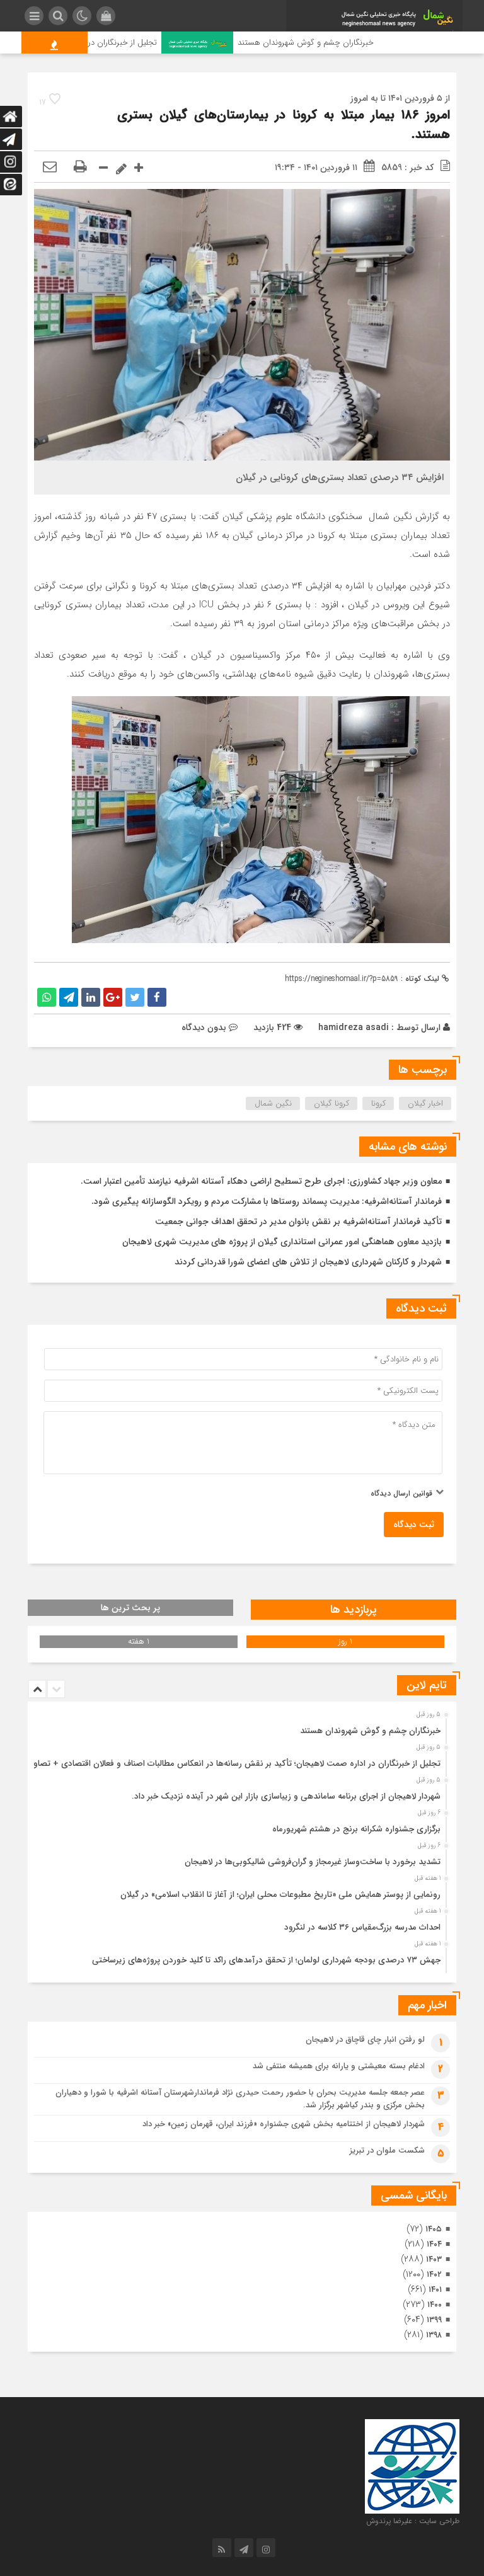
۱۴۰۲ (434, 2275)
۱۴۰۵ (434, 2229)
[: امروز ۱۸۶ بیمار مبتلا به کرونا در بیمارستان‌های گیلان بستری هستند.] (50, 168)
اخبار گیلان (425, 1103)
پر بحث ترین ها (130, 1608)
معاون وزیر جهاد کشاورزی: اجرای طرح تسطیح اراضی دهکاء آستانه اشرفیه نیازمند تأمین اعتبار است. (261, 1181)
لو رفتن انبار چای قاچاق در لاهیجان (365, 2040)
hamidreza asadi (354, 1028)
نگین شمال (273, 1103)
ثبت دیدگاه (414, 1525)
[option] (240, 1727)
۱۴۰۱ (435, 2290)
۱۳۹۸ (434, 2335)
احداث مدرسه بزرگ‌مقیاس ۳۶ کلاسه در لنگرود (362, 1927)
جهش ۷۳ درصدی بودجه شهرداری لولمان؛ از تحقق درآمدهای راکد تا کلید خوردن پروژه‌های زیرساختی (266, 1960)
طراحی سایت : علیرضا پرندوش (413, 2521)
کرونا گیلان (331, 1103)
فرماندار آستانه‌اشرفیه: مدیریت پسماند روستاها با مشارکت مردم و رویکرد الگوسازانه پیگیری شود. (267, 1201)
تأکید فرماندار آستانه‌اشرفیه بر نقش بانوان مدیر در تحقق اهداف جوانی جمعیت (298, 1222)
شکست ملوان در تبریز (387, 2150)
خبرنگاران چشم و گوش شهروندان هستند (345, 43)
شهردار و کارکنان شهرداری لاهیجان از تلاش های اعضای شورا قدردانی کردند (308, 1262)
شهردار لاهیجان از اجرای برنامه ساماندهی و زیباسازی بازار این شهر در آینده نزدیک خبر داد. (286, 1796)
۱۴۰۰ (435, 2305)
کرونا (378, 1103)
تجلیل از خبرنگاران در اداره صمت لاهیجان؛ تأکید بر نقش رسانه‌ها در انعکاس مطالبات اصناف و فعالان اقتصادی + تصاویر (234, 1764)
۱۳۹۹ (434, 2320)
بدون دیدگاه (204, 1028)
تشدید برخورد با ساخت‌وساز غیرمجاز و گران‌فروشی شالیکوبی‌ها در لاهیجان (313, 1862)
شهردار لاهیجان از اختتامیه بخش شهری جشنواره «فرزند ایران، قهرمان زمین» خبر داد (284, 2124)
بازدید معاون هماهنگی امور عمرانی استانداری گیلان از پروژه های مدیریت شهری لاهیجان (282, 1242)
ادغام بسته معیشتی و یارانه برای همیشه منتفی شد (339, 2066)
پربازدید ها (354, 1610)
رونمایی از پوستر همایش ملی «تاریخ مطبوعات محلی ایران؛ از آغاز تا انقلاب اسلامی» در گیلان (280, 1895)
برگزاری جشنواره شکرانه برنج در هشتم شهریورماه (356, 1829)
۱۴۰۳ (434, 2259)
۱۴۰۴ (434, 2244)
